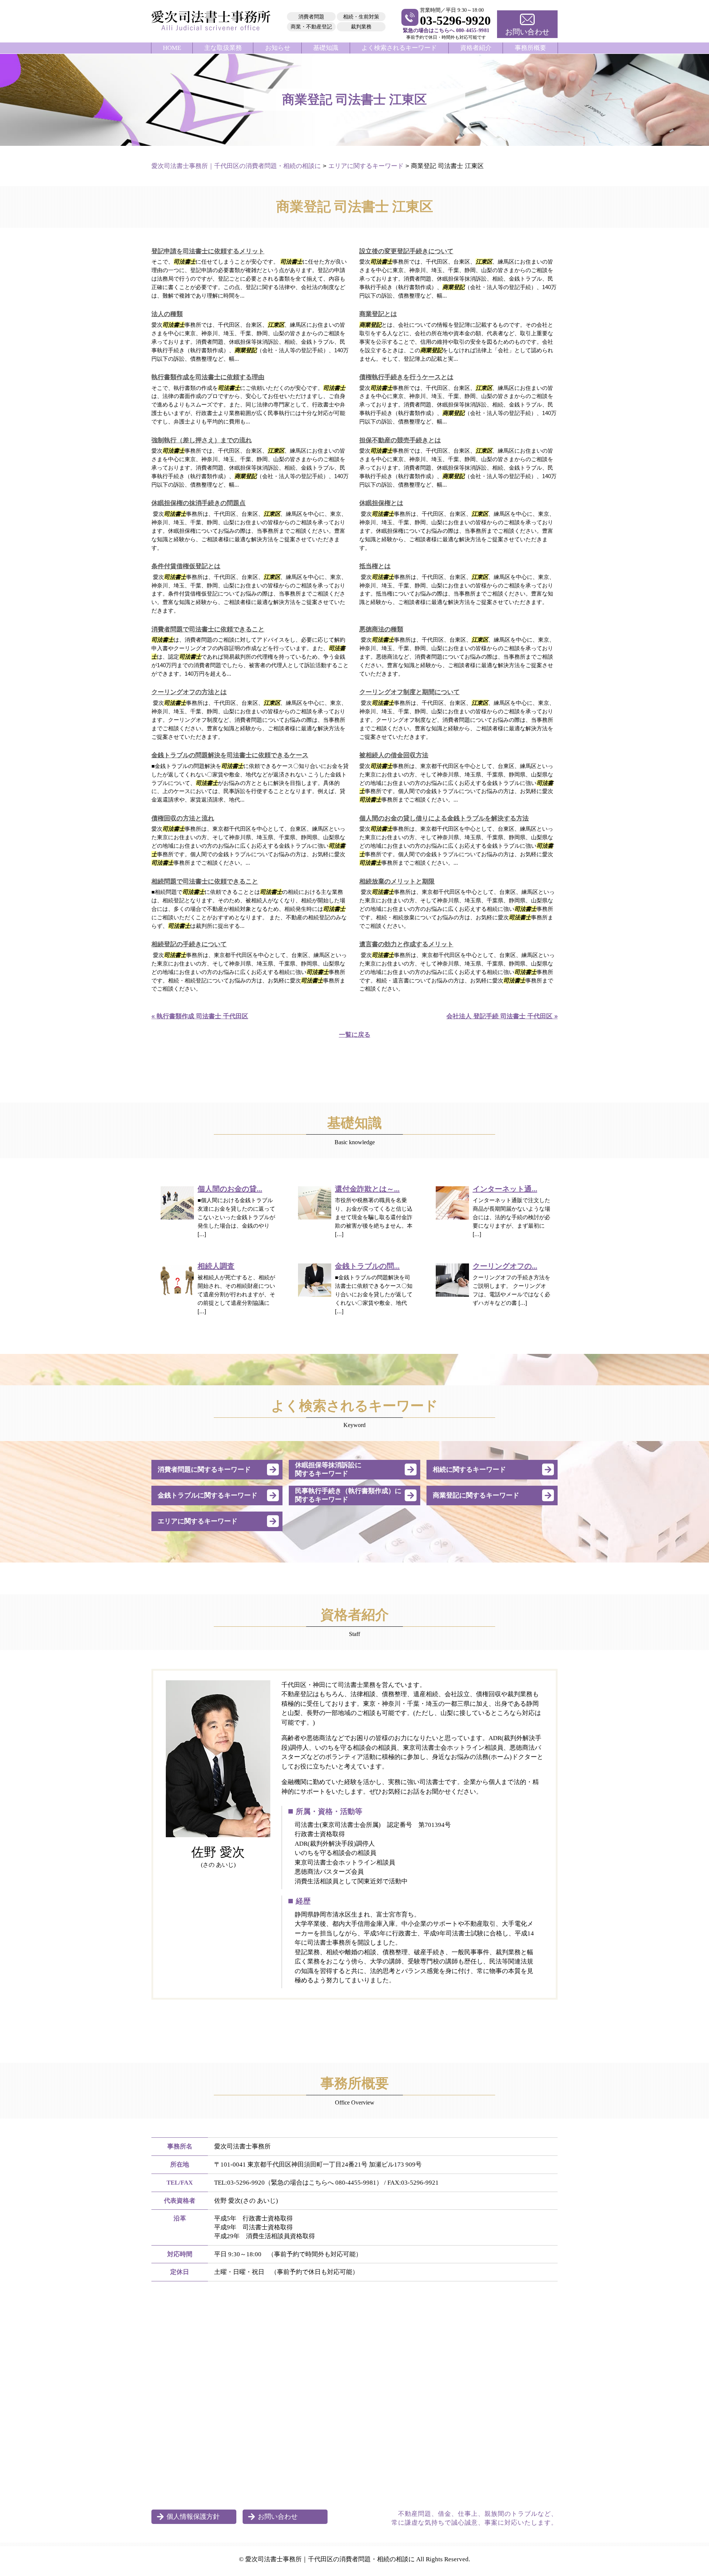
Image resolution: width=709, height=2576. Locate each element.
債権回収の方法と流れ (183, 818)
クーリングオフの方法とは (189, 692)
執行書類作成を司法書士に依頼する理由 (208, 377)
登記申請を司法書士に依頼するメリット (208, 251)
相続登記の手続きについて (189, 944)
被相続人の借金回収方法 (394, 755)
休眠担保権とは (381, 503)
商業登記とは (378, 314)
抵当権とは (375, 566)
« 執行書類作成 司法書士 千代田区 (200, 1016)
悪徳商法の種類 (381, 629)
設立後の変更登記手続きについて (406, 251)
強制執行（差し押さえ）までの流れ (202, 440)
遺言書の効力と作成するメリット (406, 944)
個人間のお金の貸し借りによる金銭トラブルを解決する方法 (444, 818)
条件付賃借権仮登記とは (186, 566)
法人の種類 (167, 314)
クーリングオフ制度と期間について (410, 692)
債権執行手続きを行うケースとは (406, 377)
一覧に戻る (355, 1035)
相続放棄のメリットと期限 (397, 881)
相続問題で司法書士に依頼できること (205, 881)
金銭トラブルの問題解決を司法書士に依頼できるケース (230, 755)
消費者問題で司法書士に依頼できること (208, 629)
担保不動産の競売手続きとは (400, 440)
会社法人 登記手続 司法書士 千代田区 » (502, 1016)
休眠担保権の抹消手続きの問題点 (198, 503)
